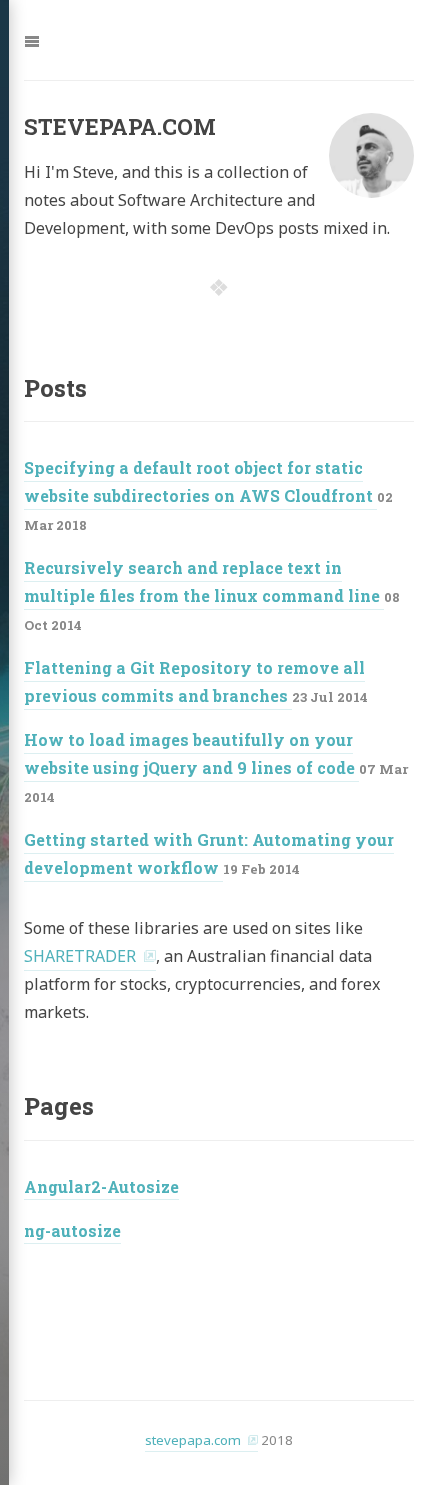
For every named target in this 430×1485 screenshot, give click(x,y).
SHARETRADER (80, 956)
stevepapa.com (193, 1440)
